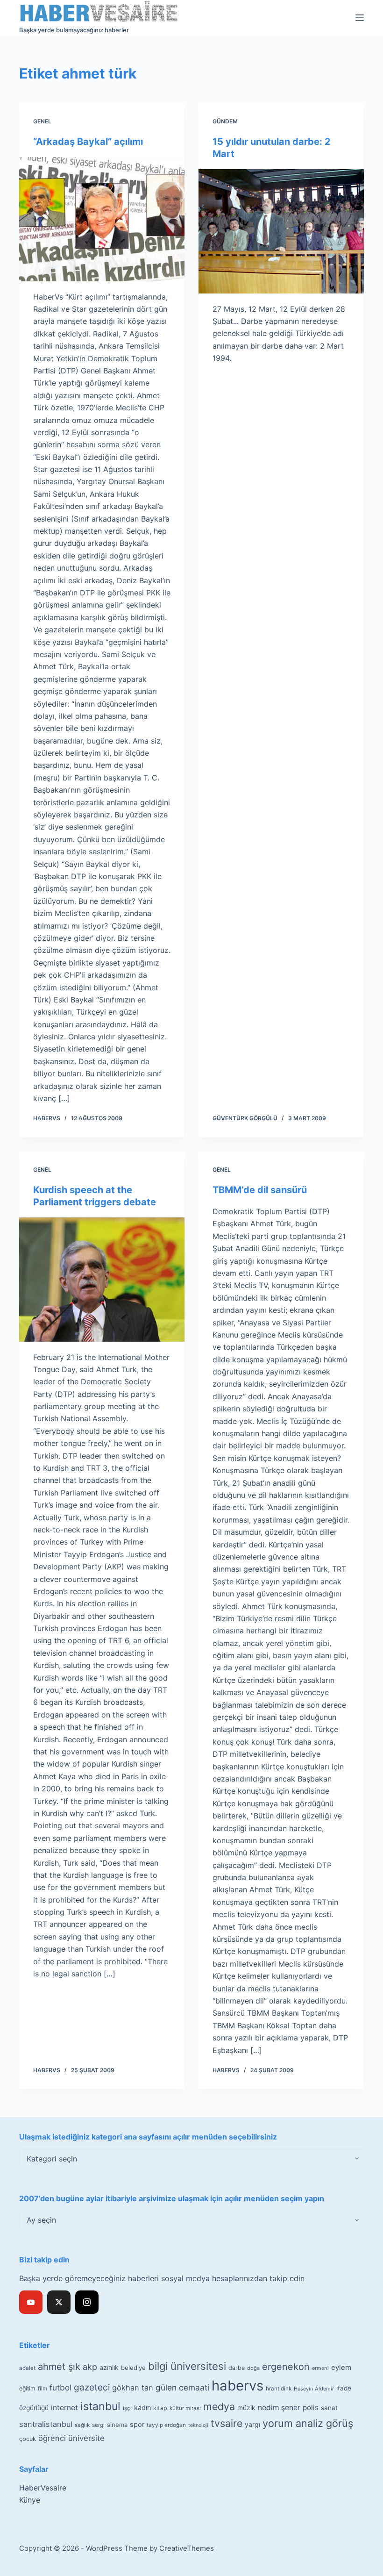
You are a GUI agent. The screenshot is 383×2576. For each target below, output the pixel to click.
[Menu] (360, 18)
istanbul (100, 2406)
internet (64, 2408)
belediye (133, 2368)
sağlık (82, 2425)
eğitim (27, 2388)
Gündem (225, 121)
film (43, 2388)
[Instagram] (87, 2302)
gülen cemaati (182, 2387)
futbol (60, 2387)
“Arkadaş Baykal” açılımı (88, 142)
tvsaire (227, 2423)
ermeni (320, 2368)
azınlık (109, 2367)
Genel (42, 121)
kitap (160, 2408)
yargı (252, 2424)
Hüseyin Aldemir (314, 2389)
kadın (142, 2408)
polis (311, 2408)
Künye (30, 2500)
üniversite (86, 2438)
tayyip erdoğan (166, 2425)
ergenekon (286, 2367)
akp (90, 2367)
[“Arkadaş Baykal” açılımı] (102, 219)
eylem (341, 2367)
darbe (237, 2368)
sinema (117, 2425)
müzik (246, 2408)
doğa (253, 2368)
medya (219, 2406)
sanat (329, 2408)
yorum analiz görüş (308, 2423)
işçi (127, 2408)
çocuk (28, 2439)
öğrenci (52, 2438)
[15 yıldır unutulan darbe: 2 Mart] (281, 231)
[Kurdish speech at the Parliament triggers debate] (102, 1280)
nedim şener (279, 2408)
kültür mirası (185, 2408)
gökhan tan (133, 2388)
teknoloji (198, 2425)
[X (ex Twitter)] (59, 2302)
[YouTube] (31, 2302)
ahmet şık (59, 2367)
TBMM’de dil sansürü (260, 1190)
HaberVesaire (43, 2488)
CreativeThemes (187, 2548)
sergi (98, 2425)
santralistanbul (46, 2424)
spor (137, 2425)
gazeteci (92, 2387)
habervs (238, 2386)
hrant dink (279, 2389)
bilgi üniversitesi (187, 2366)
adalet (27, 2368)
